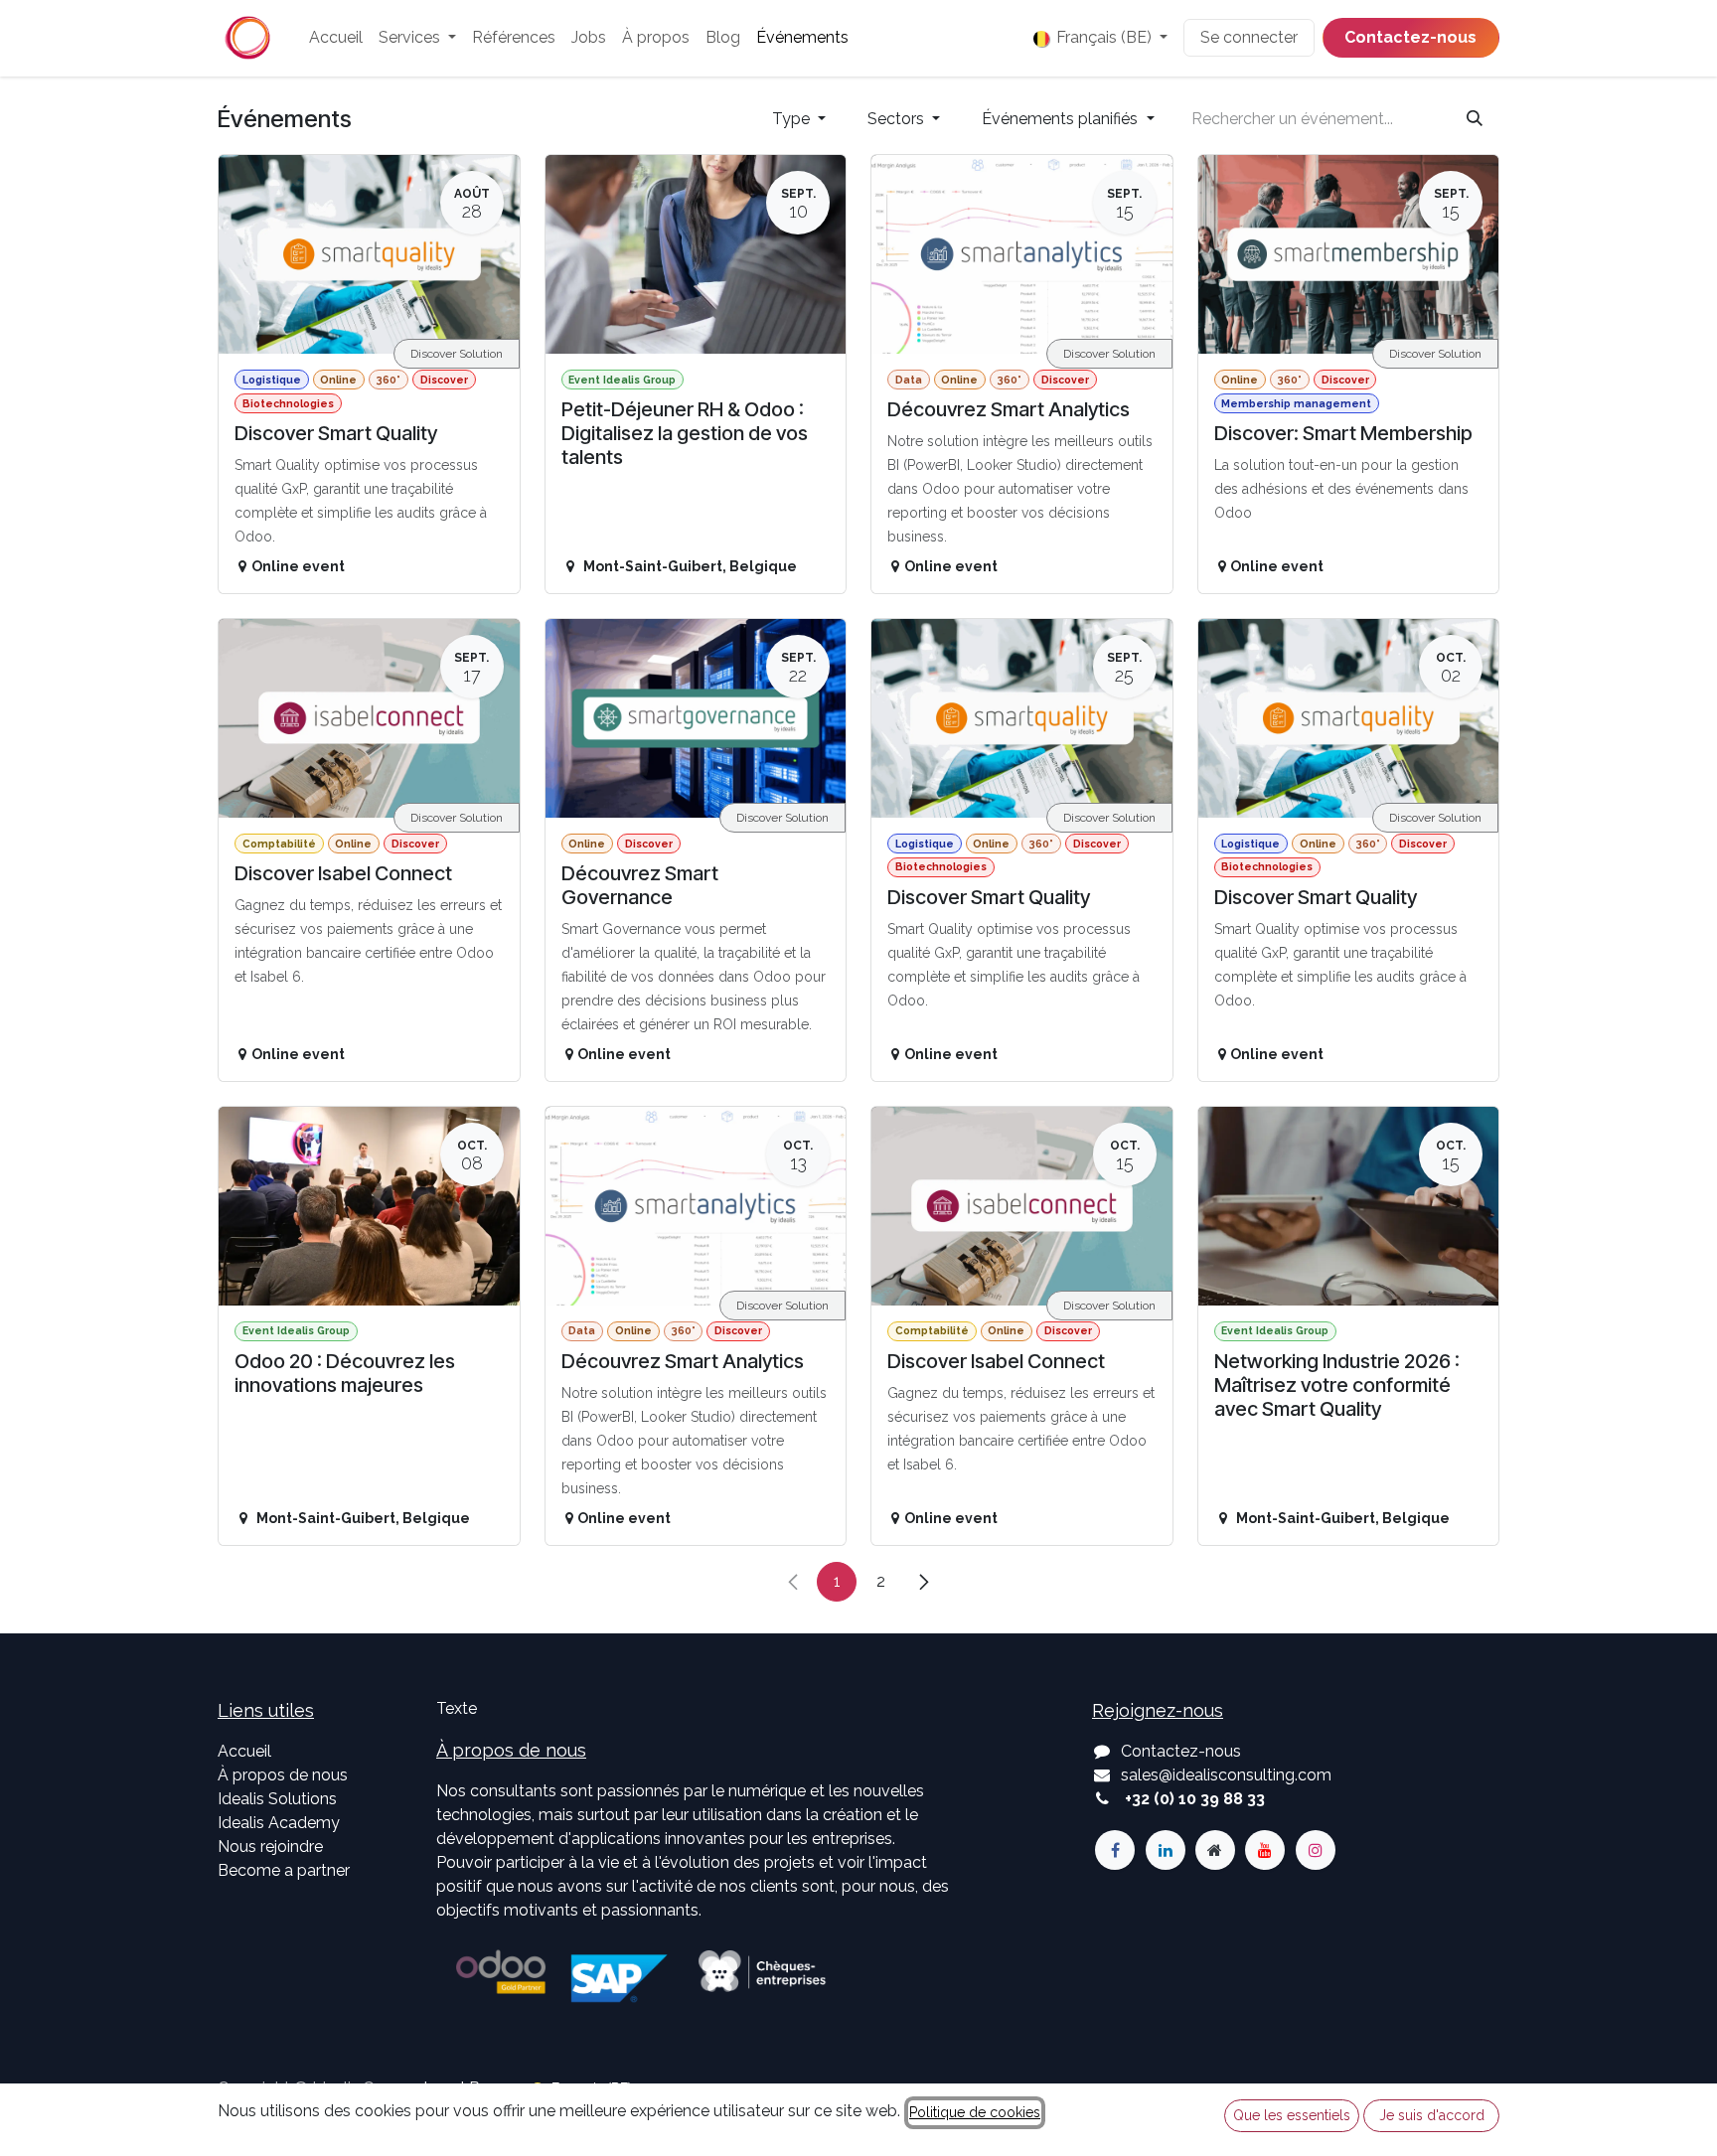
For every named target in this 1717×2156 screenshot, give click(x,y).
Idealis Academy (279, 1823)
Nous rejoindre (270, 1847)
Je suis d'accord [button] (1432, 2115)
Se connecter (1249, 37)
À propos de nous (283, 1775)
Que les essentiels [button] (1292, 2115)
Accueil (244, 1751)
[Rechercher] (1475, 119)
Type (793, 119)
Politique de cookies (975, 2112)
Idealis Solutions (277, 1799)
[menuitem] (336, 38)
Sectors (898, 119)
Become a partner (284, 1870)
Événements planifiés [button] (1062, 119)
